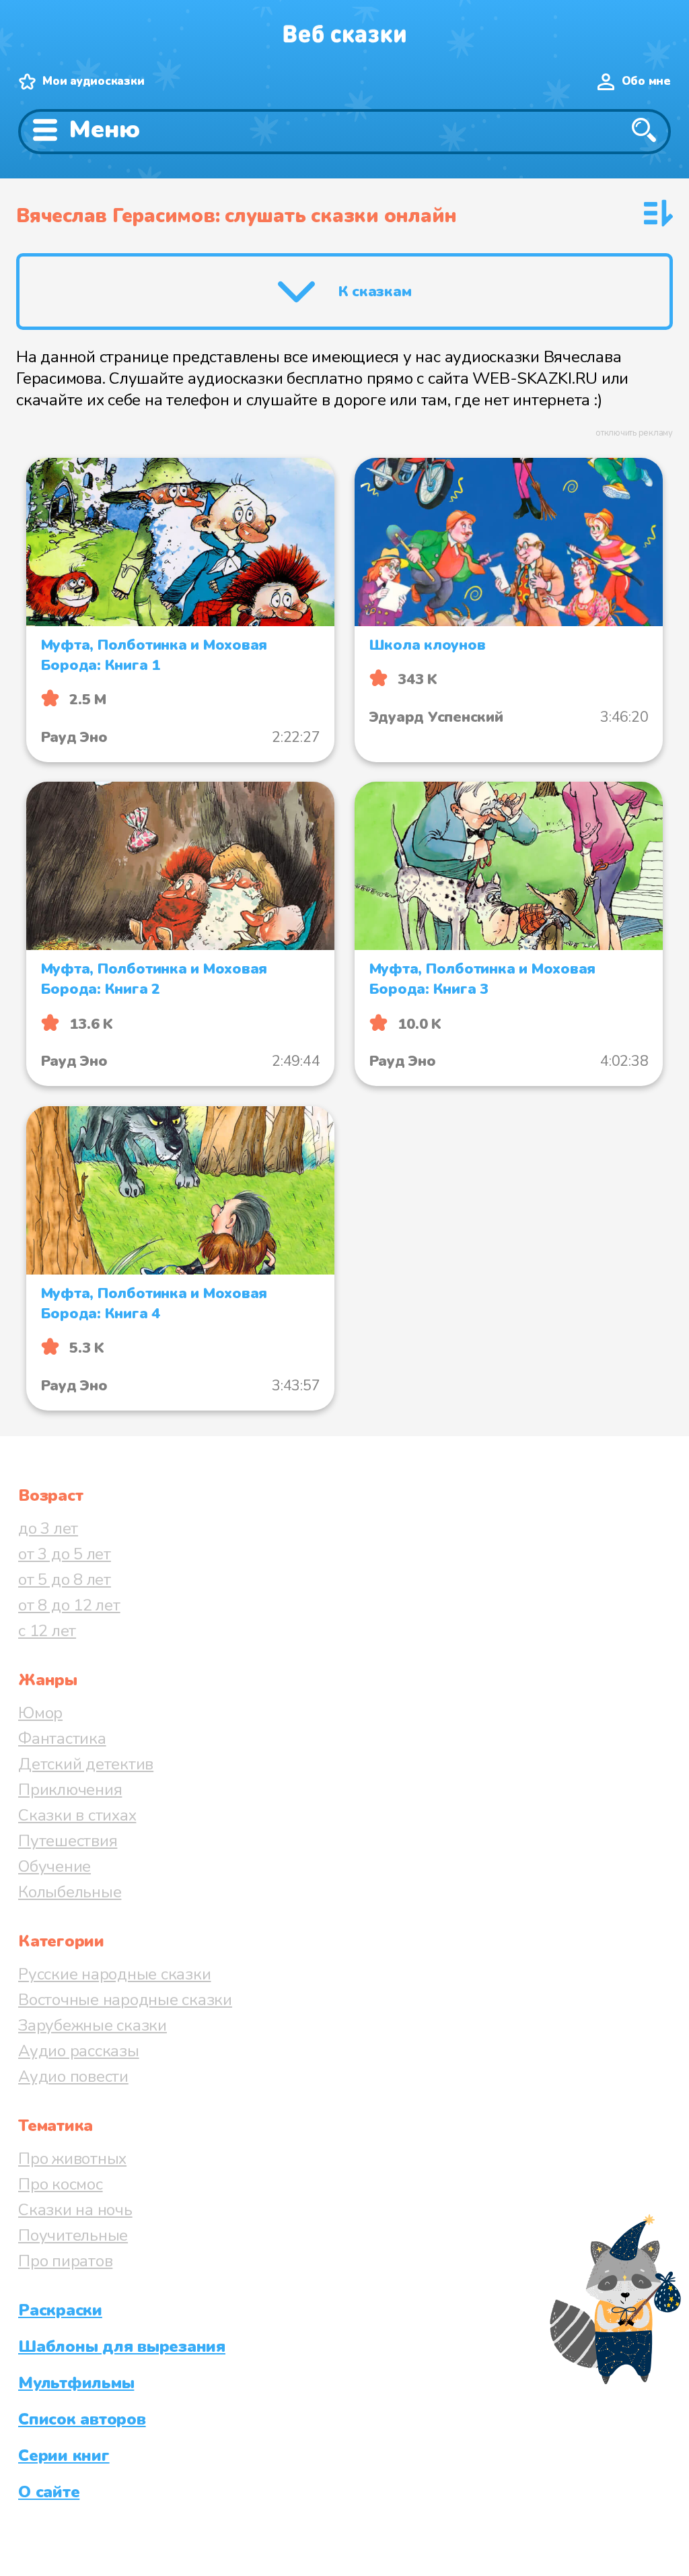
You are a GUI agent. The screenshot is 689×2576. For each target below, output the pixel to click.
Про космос (61, 2184)
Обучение (55, 1866)
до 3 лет (48, 1528)
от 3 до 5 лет (65, 1554)
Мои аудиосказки (93, 81)
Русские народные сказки (114, 1974)
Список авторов (82, 2419)
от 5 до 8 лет (65, 1580)
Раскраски (60, 2310)
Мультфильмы (76, 2383)
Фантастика (62, 1738)
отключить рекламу (634, 433)
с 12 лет (47, 1631)
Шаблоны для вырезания (122, 2346)
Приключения (70, 1790)
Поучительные (73, 2235)
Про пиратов (65, 2261)
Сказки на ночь (75, 2210)
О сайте (49, 2492)
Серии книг (64, 2455)
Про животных (72, 2159)
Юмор (40, 1713)
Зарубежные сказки (93, 2025)
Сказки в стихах (77, 1815)
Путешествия (68, 1841)
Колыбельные (70, 1892)
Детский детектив (86, 1764)
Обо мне (646, 81)
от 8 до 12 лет (69, 1605)
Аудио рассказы (79, 2051)
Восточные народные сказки (125, 2000)
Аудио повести (73, 2076)
